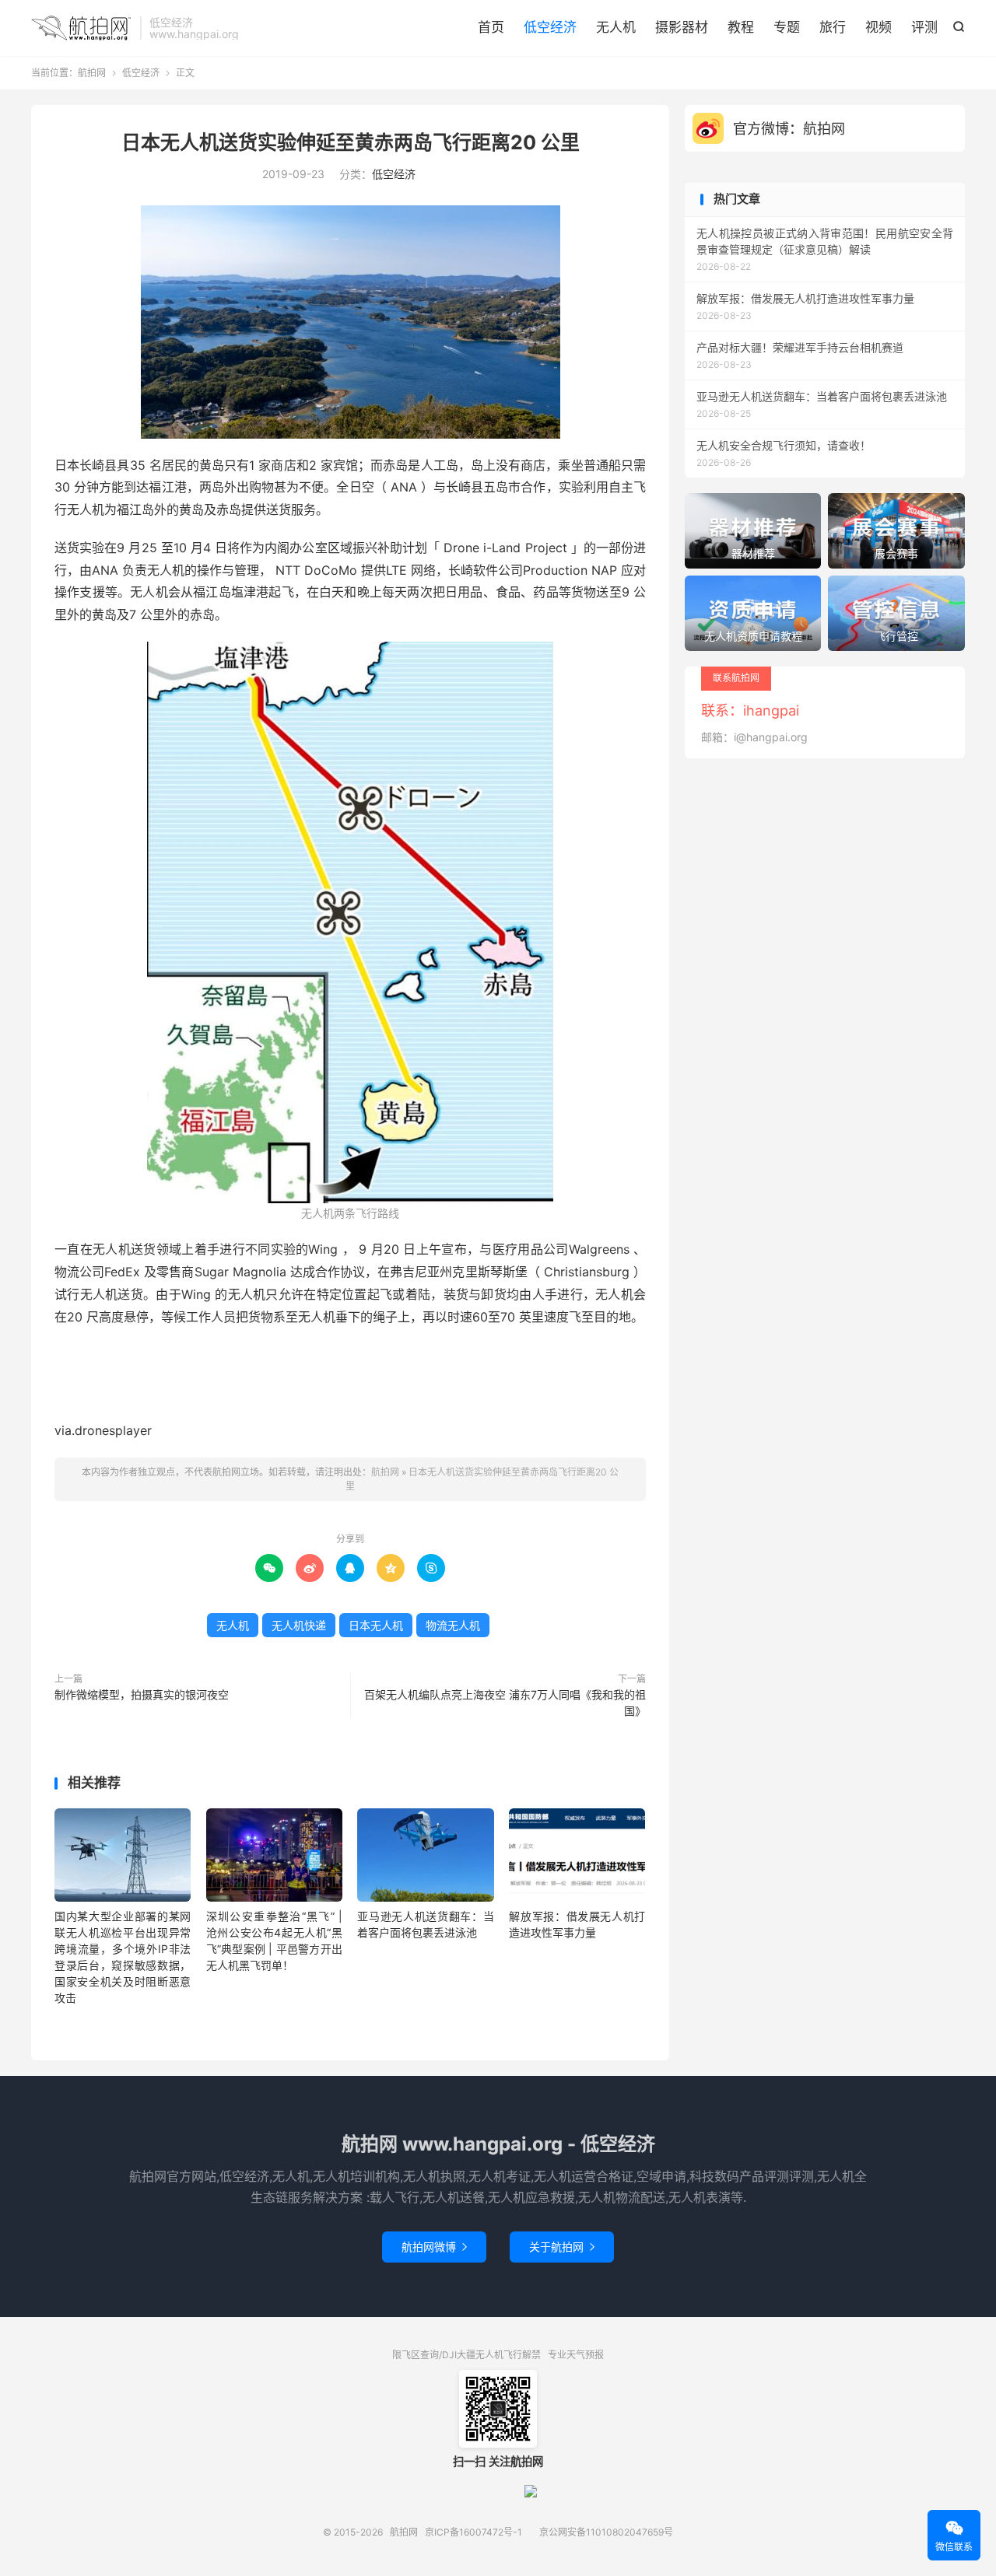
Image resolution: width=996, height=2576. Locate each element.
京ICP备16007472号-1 (473, 2532)
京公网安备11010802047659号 (606, 2532)
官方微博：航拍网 (789, 129)
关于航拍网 (562, 2247)
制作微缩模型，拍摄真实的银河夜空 (142, 1694)
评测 (924, 27)
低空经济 (550, 27)
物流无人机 (453, 1625)
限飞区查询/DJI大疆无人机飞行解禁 (466, 2355)
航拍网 (82, 28)
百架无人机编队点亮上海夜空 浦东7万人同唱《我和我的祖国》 (505, 1703)
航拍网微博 (434, 2247)
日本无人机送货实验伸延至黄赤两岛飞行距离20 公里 (351, 142)
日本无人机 (376, 1625)
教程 (741, 27)
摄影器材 (682, 27)
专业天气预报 (576, 2355)
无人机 (616, 27)
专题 (787, 27)
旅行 (833, 27)
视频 (879, 27)
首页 (491, 27)
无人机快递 (299, 1625)
